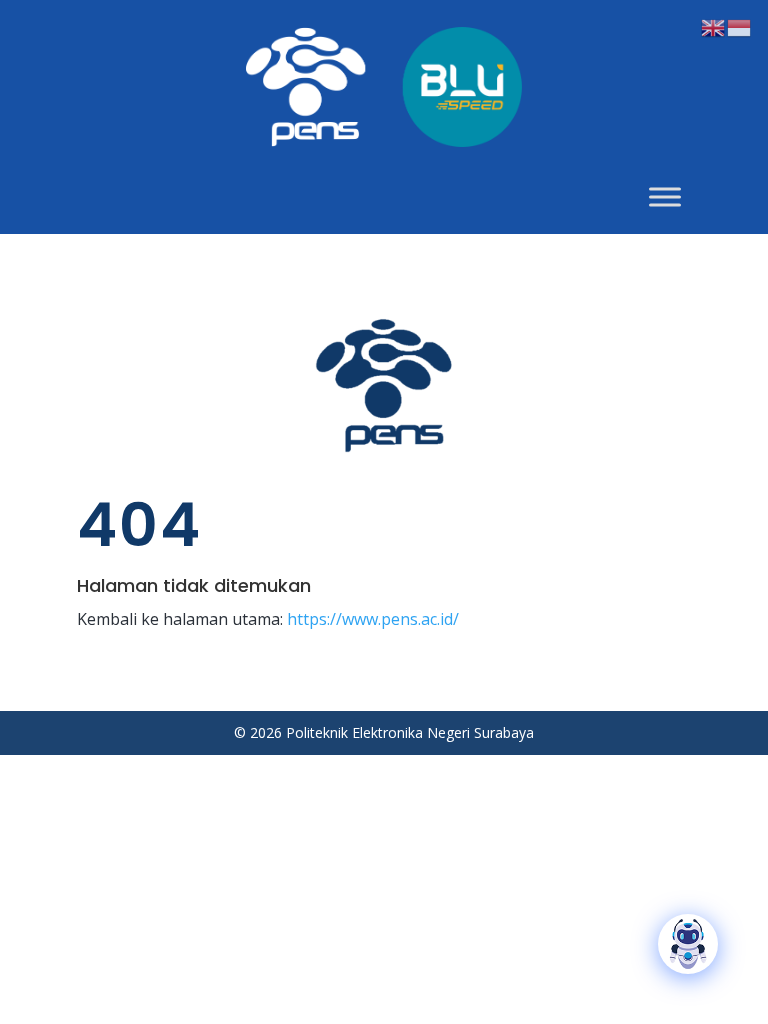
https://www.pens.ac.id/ (373, 619)
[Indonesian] (740, 26)
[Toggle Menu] (665, 196)
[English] (714, 26)
